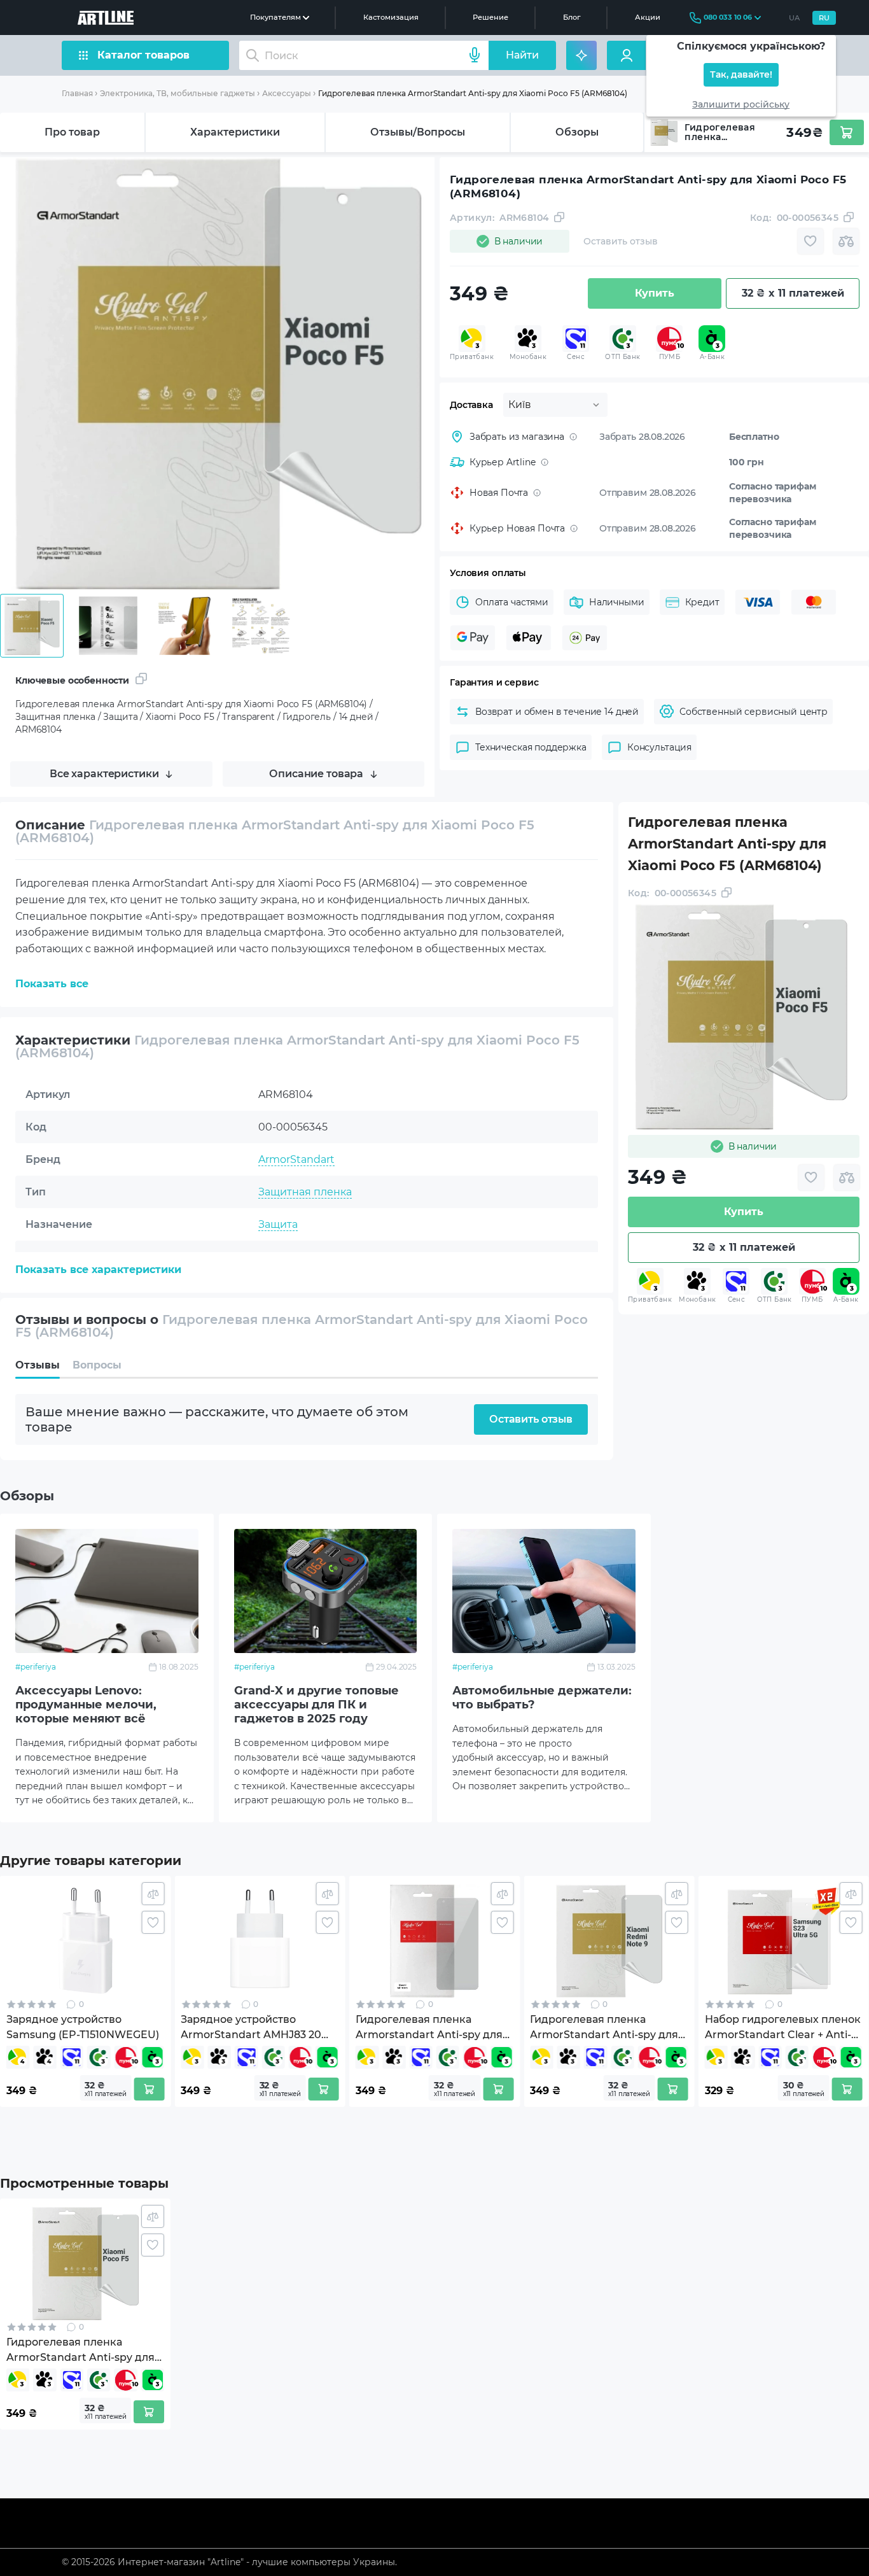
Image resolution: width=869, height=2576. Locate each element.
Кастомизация (391, 17)
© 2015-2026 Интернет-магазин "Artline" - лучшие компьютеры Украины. (229, 2562)
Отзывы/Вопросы (418, 132)
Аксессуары (287, 93)
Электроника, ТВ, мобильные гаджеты (177, 93)
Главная (77, 93)
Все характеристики (104, 774)
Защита (278, 1224)
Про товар (72, 132)
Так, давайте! (741, 75)
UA (794, 18)
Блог (572, 17)
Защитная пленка (305, 1192)
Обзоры (577, 132)
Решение (490, 17)
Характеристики (235, 132)
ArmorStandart (296, 1159)
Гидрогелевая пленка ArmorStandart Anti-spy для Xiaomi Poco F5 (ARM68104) (473, 93)
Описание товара (316, 774)
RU (824, 18)
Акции (648, 17)
